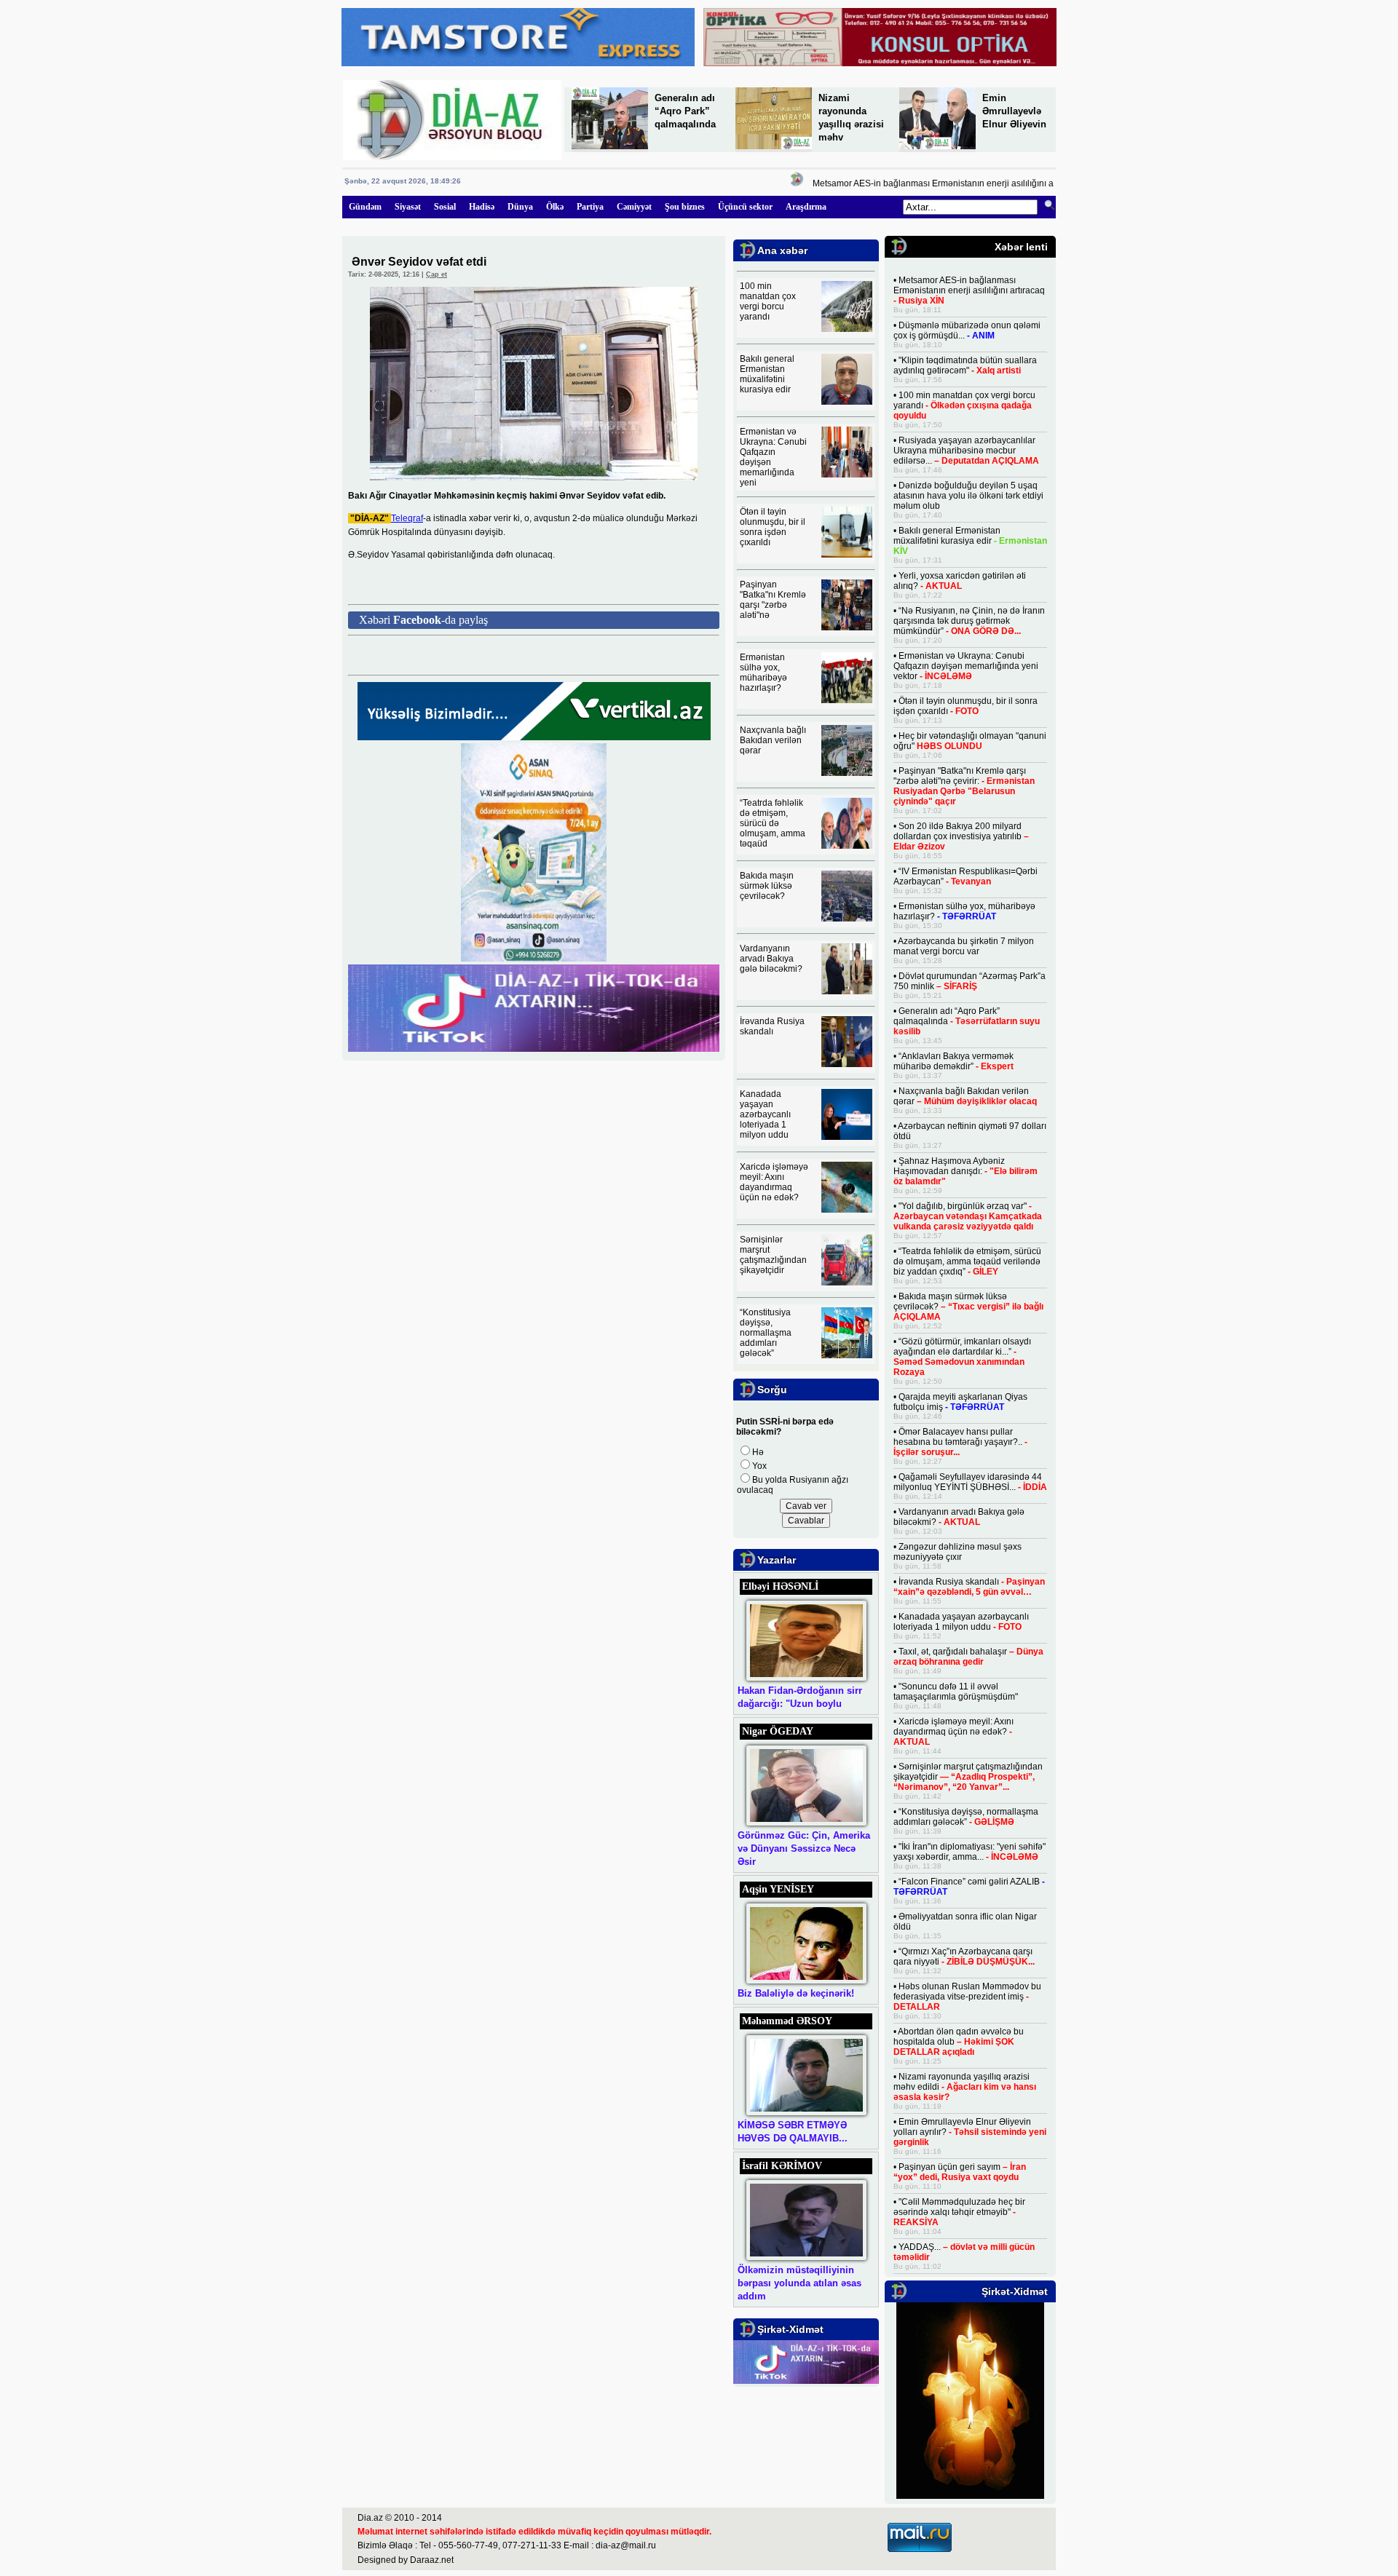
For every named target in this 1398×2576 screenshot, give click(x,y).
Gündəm (365, 207)
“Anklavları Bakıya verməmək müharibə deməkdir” (953, 1061)
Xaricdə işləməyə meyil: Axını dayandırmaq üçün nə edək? (774, 1182)
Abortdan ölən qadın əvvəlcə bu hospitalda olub (959, 2042)
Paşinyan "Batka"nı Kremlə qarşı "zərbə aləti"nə (773, 600)
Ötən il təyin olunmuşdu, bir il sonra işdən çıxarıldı (773, 527)
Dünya (520, 207)
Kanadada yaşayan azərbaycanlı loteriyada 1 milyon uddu (765, 1114)
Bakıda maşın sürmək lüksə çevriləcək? (767, 886)
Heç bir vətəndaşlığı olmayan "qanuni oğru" (970, 741)
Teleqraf (407, 518)
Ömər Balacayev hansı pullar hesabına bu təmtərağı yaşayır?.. (960, 1442)
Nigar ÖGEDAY (778, 1731)
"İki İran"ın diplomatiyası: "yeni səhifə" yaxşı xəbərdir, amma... (969, 1852)
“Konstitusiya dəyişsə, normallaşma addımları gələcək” (766, 1333)
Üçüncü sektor (745, 207)
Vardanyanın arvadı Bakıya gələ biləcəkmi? (771, 959)
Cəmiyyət (634, 207)
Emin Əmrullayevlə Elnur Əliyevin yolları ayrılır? (970, 2132)
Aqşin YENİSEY (778, 1889)
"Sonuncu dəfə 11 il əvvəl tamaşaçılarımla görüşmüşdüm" (956, 1692)
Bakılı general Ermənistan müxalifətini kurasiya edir (767, 374)
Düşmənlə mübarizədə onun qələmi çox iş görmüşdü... (967, 330)
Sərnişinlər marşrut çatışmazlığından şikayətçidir (773, 1255)
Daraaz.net (432, 2560)
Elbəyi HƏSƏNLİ (780, 1586)
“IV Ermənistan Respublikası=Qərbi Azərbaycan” (965, 876)
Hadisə (482, 207)
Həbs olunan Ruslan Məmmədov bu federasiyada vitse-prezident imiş (967, 1997)
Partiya (590, 207)
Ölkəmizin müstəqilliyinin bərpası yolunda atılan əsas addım (799, 2283)
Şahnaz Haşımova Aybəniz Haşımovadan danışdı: (965, 1171)
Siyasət (408, 207)
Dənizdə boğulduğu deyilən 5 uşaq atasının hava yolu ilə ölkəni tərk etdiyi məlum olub (968, 496)
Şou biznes (685, 207)
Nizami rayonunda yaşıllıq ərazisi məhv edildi (965, 2087)
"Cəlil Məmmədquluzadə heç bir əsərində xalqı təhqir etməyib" (959, 2212)
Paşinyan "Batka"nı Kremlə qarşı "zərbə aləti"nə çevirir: (964, 786)
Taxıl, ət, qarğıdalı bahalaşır (968, 1657)
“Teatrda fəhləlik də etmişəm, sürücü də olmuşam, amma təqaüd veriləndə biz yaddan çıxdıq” (967, 1261)
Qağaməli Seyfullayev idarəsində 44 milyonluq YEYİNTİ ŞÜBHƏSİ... (970, 1482)
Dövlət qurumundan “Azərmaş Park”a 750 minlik (969, 981)
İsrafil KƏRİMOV (782, 2166)
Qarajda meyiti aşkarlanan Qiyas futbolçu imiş (960, 1402)
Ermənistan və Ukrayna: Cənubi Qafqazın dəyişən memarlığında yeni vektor (966, 666)
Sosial (445, 207)
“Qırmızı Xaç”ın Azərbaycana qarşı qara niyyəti (964, 1957)
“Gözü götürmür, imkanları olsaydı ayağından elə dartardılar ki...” (962, 1357)
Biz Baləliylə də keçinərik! (796, 1993)
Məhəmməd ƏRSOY (787, 2021)
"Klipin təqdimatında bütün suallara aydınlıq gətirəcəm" (965, 365)
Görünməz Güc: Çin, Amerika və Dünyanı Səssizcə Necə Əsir (804, 1848)
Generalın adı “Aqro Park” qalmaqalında (685, 111)
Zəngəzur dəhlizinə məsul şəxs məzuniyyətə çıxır (957, 1552)
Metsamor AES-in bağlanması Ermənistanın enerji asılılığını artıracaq (918, 183)
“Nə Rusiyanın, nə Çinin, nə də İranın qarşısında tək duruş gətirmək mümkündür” (969, 621)
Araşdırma (806, 207)
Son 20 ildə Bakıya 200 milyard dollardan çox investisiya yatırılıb (961, 836)
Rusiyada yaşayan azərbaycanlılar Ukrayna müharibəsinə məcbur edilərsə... (966, 451)
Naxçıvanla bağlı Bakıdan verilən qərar (773, 740)
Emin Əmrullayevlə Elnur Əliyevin (1014, 111)
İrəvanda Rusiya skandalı (772, 1026)
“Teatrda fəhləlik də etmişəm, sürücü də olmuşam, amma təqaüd (773, 823)
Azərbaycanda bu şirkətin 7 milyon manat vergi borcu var (964, 946)
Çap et (437, 274)
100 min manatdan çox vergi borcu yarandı (768, 301)
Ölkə (555, 207)
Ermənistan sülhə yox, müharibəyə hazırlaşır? (763, 673)
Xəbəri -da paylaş (423, 620)
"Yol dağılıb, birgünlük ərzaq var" (968, 1216)
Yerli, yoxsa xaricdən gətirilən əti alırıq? (960, 581)
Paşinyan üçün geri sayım (960, 2172)
